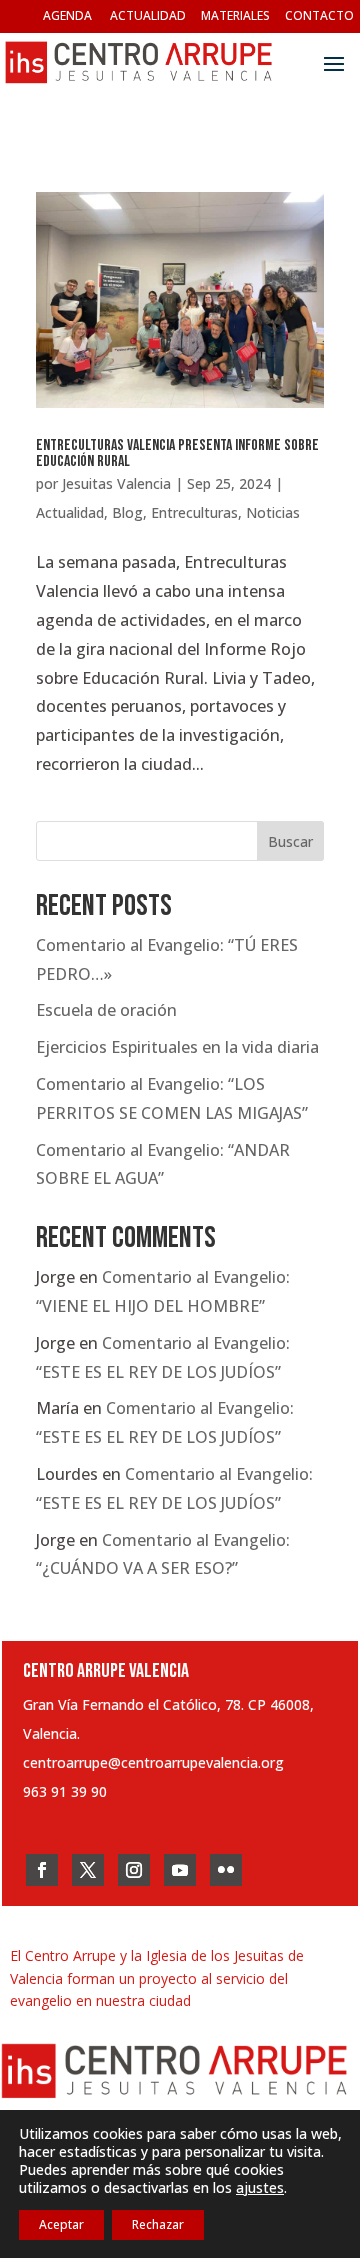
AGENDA (67, 15)
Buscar (290, 841)
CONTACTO (319, 15)
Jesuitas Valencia (116, 483)
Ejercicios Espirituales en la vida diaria (177, 1047)
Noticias (273, 512)
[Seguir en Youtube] (180, 1870)
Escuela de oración (106, 1010)
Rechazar (158, 2224)
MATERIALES (235, 15)
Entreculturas (194, 512)
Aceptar (61, 2224)
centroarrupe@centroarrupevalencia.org (153, 1762)
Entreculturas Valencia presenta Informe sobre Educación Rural (177, 453)
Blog (127, 512)
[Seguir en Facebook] (42, 1870)
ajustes (260, 2188)
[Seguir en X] (88, 1870)
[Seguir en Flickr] (226, 1870)
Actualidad (70, 512)
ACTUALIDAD (148, 15)
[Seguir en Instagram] (134, 1870)
